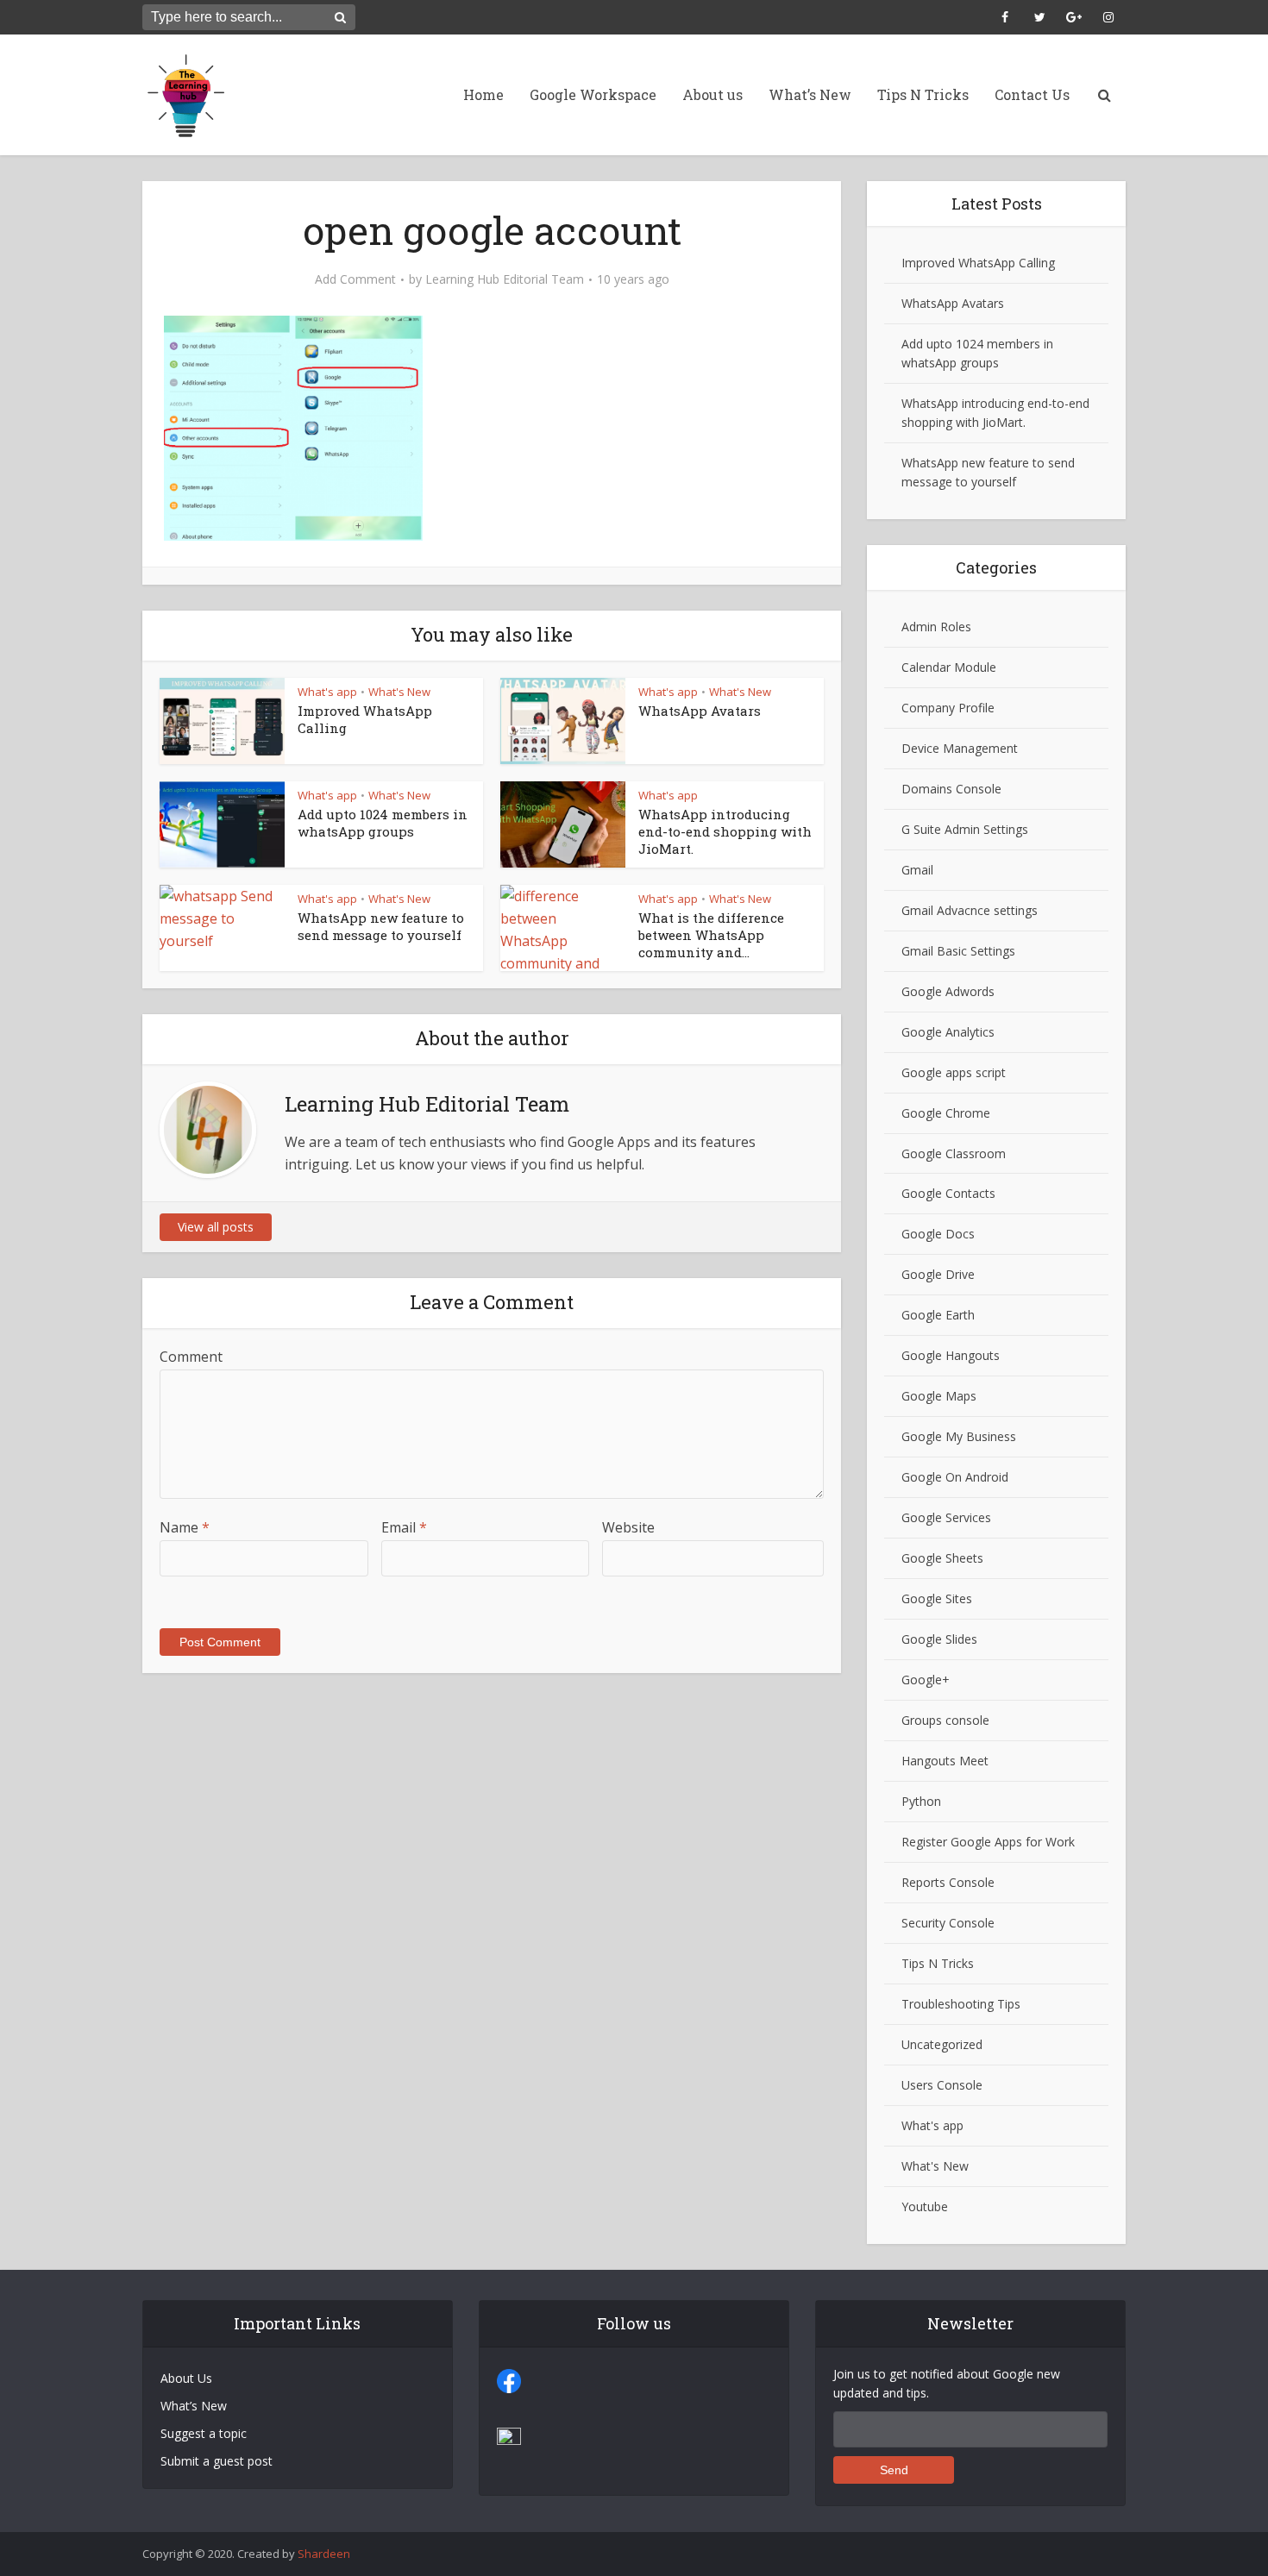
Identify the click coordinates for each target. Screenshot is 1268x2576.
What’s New (810, 94)
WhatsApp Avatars (700, 711)
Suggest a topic (204, 2433)
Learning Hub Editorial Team (505, 279)
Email (404, 1527)
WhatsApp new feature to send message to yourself (381, 926)
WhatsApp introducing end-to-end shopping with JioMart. (725, 832)
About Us (186, 2378)
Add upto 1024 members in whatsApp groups (383, 823)
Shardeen (324, 2554)
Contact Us (1032, 94)
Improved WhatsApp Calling (978, 263)
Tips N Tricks (923, 94)
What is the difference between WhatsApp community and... (711, 935)
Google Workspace (593, 94)
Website (628, 1527)
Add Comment (355, 279)
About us (712, 94)
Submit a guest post (217, 2461)
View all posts (216, 1227)
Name (185, 1527)
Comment (191, 1357)
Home (483, 94)
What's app (327, 692)
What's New (399, 692)
